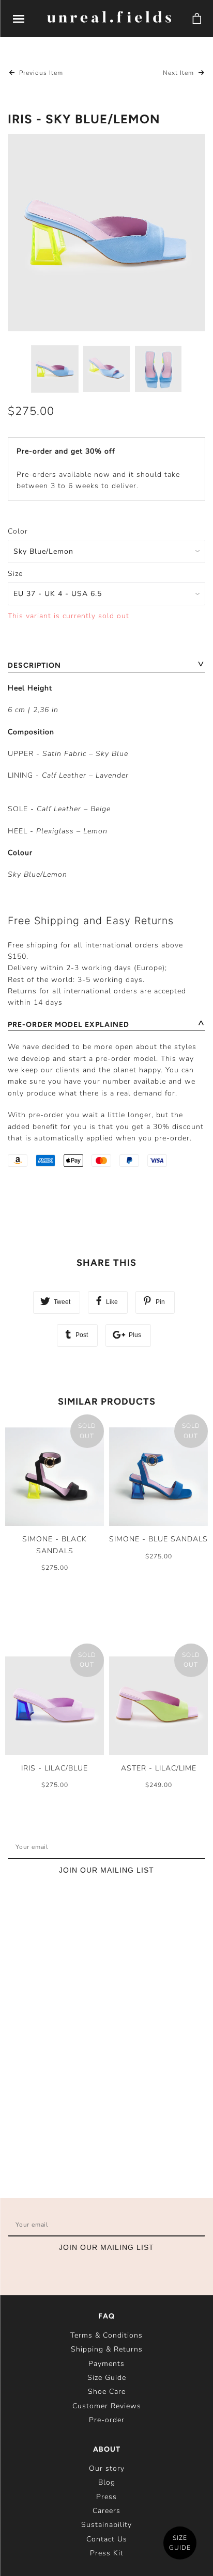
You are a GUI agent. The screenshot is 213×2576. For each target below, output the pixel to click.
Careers (106, 2511)
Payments (106, 2364)
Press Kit (107, 2553)
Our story (107, 2468)
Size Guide (107, 2378)
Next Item (179, 73)
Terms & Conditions (106, 2335)
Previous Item (40, 73)
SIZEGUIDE (180, 2543)
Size (15, 574)
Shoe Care (107, 2392)
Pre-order (107, 2420)
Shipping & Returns (107, 2349)
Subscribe (173, 1847)
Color (18, 531)
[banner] (109, 18)
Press (106, 2497)
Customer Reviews (107, 2406)
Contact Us (107, 2539)
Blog (107, 2482)
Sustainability (106, 2525)
